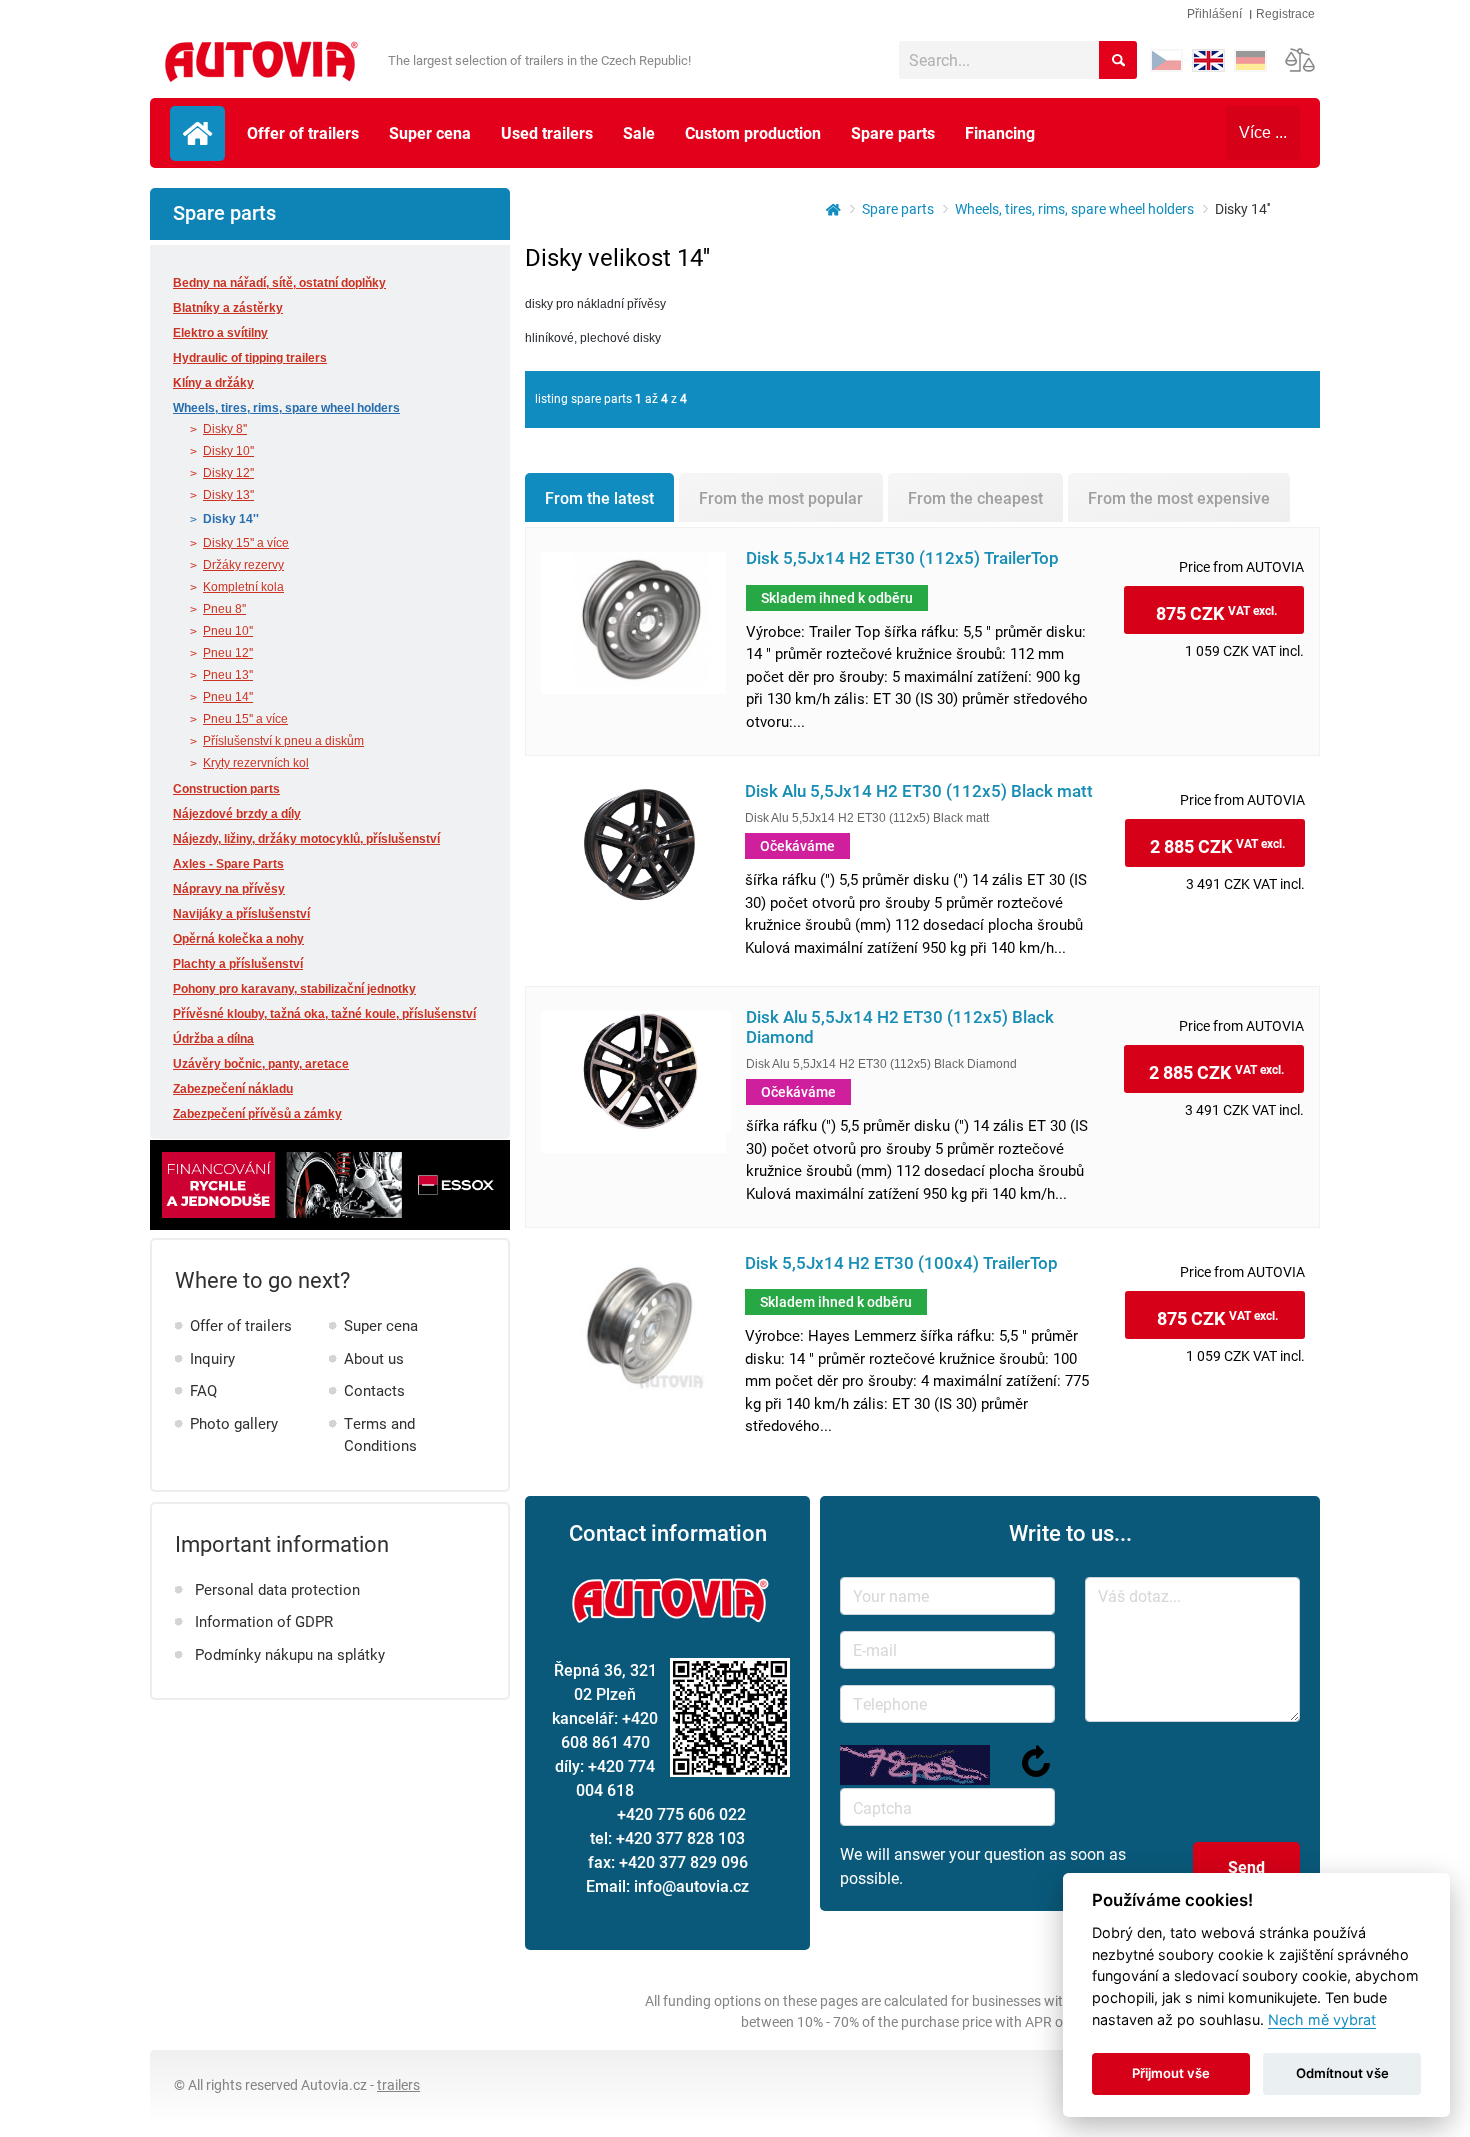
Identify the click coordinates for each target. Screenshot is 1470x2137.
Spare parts (893, 132)
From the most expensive (1179, 497)
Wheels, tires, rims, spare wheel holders (1074, 208)
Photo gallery (234, 1423)
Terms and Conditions (380, 1434)
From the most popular (781, 497)
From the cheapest (975, 497)
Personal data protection (277, 1589)
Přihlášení (1214, 14)
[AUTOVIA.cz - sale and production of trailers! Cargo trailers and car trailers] (827, 208)
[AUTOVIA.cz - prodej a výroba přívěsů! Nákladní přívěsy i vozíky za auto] (259, 63)
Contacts (374, 1390)
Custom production (753, 132)
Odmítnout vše (1342, 2073)
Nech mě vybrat (1322, 2019)
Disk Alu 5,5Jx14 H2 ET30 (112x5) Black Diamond (900, 1027)
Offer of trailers (303, 132)
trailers (398, 2084)
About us (374, 1358)
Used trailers (547, 132)
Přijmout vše (1171, 2073)
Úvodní (197, 133)
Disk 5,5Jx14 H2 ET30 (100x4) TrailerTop (901, 1263)
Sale (639, 132)
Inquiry (212, 1358)
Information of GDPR (264, 1621)
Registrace (1285, 14)
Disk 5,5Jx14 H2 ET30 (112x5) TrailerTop (902, 558)
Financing (1000, 132)
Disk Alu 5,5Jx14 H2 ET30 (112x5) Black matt (919, 791)
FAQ (203, 1390)
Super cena (430, 132)
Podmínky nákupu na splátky (290, 1654)
